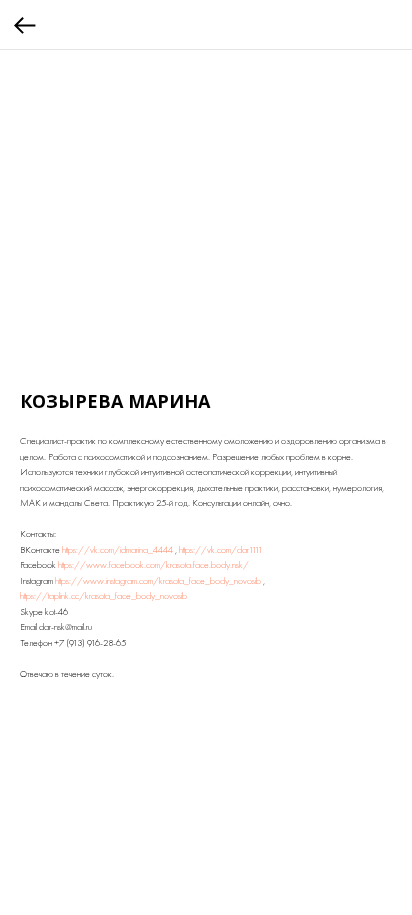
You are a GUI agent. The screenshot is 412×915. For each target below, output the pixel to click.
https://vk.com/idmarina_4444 (117, 549)
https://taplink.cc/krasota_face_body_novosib (103, 595)
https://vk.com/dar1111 (221, 549)
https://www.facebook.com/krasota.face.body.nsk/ (153, 564)
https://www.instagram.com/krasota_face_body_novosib (158, 580)
